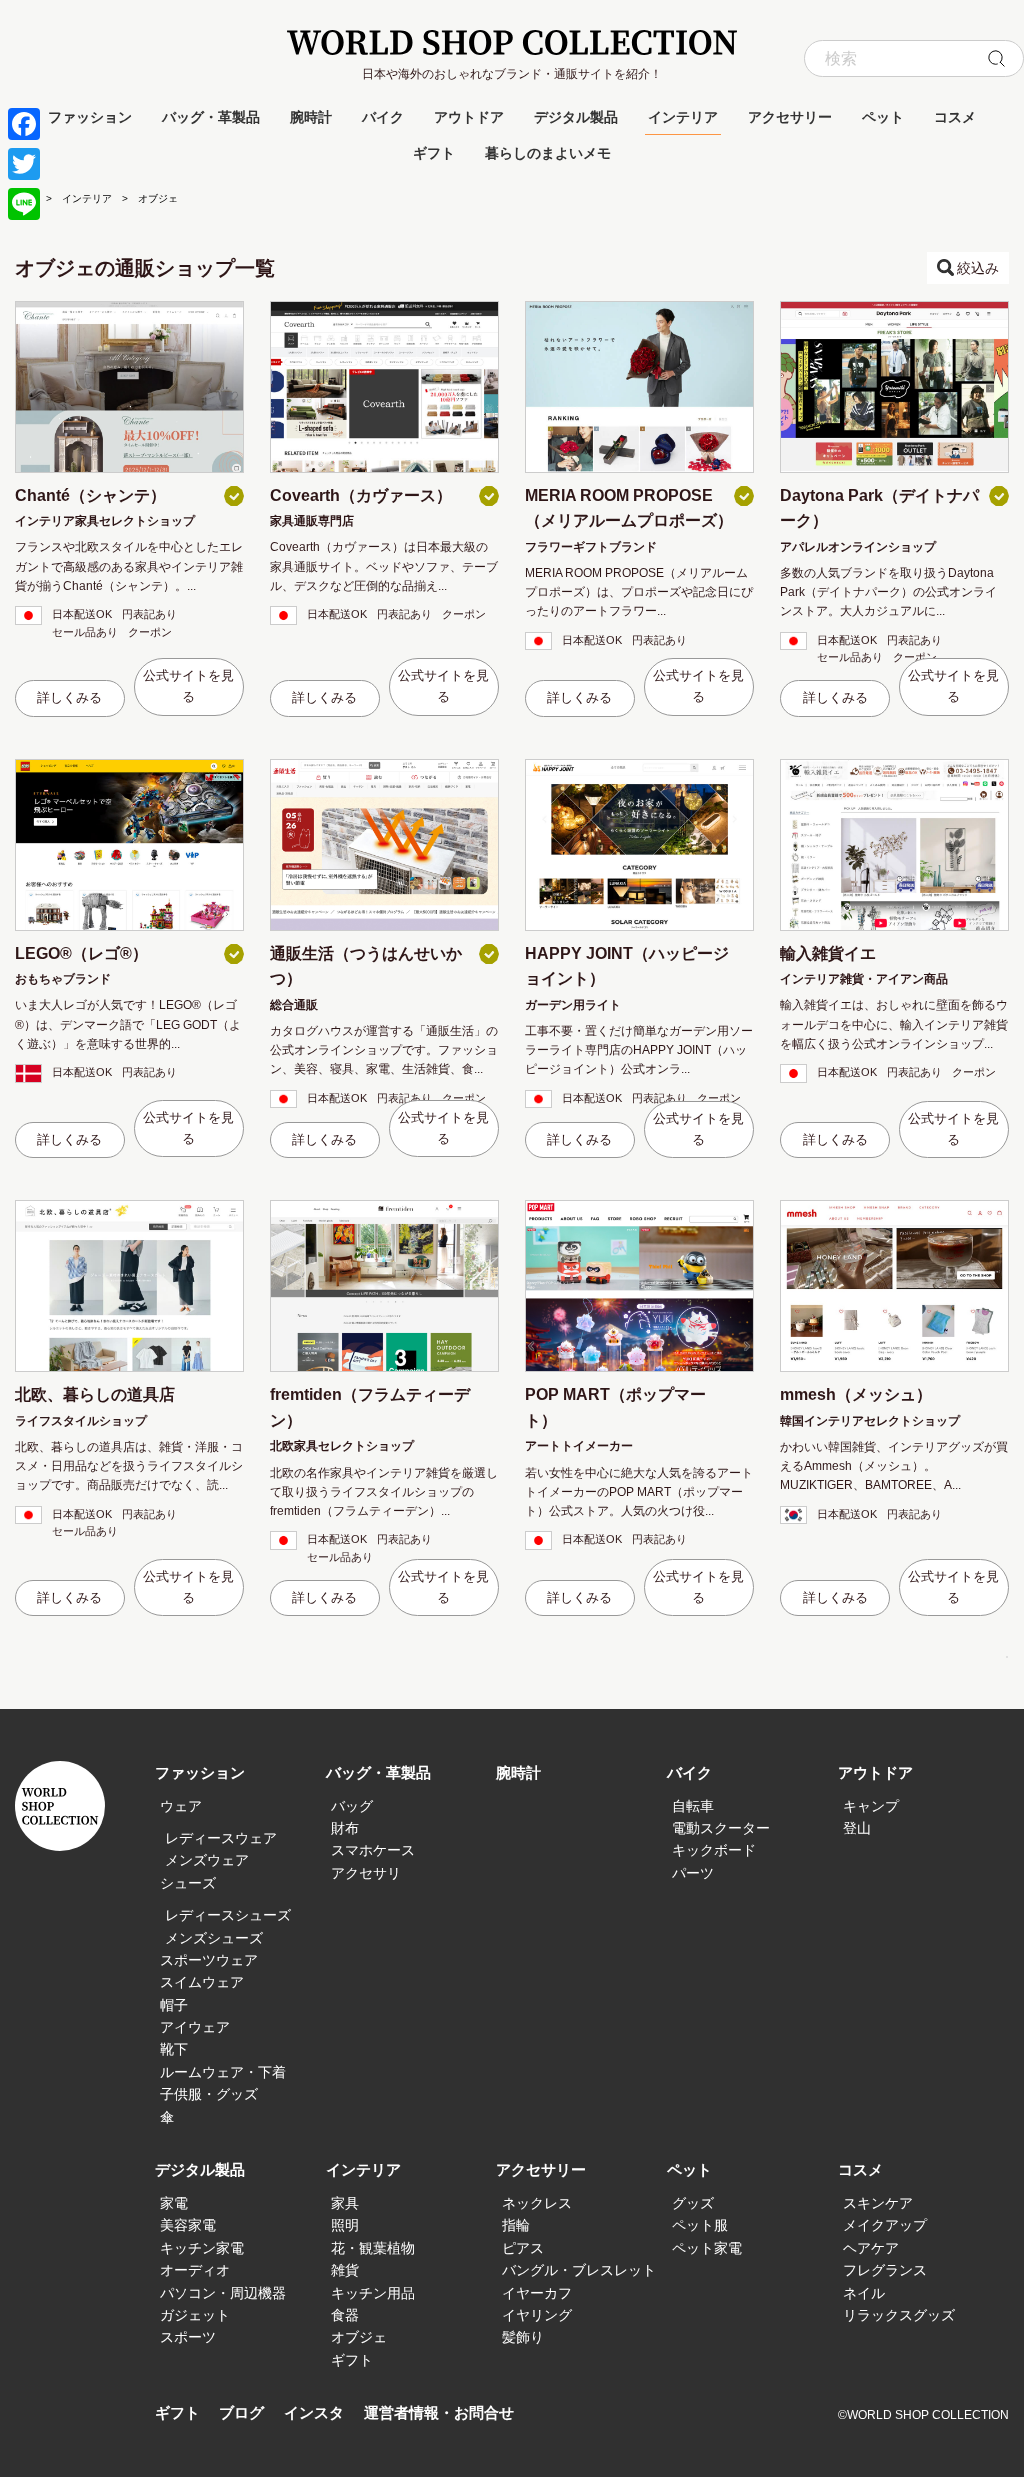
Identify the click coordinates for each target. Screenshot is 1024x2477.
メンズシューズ (214, 1938)
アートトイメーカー (579, 1446)
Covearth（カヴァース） (361, 495)
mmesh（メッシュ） (856, 1394)
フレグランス (885, 2270)
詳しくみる (69, 697)
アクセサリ (366, 1873)
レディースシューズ (228, 1915)
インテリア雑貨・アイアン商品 (864, 979)
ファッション (90, 117)
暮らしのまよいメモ (548, 153)
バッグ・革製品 (211, 117)
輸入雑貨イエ (828, 953)
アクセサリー (790, 117)
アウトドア (469, 117)
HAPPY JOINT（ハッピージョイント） (627, 966)
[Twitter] (24, 164)
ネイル (864, 2293)
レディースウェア (221, 1838)
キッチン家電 (202, 2248)
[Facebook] (24, 124)
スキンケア (878, 2203)
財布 (345, 1828)
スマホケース (373, 1850)
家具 (345, 2203)
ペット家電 (707, 2248)
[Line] (24, 204)
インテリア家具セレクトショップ (105, 521)
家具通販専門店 (312, 521)
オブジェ (359, 2337)
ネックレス (537, 2203)
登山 (857, 1828)
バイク (383, 117)
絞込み (978, 268)
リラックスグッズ (899, 2315)
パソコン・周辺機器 (223, 2293)
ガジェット (195, 2315)
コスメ (955, 117)
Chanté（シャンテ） (90, 495)
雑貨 (345, 2270)
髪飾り (523, 2337)
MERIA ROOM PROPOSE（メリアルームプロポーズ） (629, 508)
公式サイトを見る (188, 686)
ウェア (181, 1806)
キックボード (714, 1850)
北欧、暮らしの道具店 (95, 1394)
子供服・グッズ (209, 2094)
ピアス (523, 2248)
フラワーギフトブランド (591, 547)
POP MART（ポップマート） (615, 1407)
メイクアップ (885, 2225)
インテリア (683, 117)
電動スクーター (721, 1828)
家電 (174, 2203)
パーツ (693, 1873)
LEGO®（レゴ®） (81, 953)
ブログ (241, 2412)
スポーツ (188, 2337)
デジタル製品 (576, 117)
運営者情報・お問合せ (439, 2412)
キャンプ (871, 1806)
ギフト (434, 153)
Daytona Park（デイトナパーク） (879, 508)
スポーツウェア (209, 1960)
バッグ (352, 1806)
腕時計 (311, 117)
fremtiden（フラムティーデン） (370, 1407)
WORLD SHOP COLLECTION (512, 42)
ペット (883, 117)
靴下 (174, 2049)
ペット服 (700, 2225)
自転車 (693, 1806)
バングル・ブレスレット (579, 2270)
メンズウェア (207, 1860)
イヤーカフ (537, 2293)
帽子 (174, 2005)
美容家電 (188, 2225)
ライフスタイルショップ (81, 1421)
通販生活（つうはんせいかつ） (366, 966)
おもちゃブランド (63, 979)
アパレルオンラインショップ (858, 547)
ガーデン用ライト (573, 1005)
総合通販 (294, 1005)
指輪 (516, 2225)
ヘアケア (871, 2248)
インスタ (314, 2412)
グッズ (693, 2203)
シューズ (188, 1883)
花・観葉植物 (373, 2248)
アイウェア (195, 2027)
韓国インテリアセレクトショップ (870, 1421)
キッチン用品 (373, 2293)
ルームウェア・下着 (223, 2072)
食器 (345, 2315)
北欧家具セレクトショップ (342, 1446)
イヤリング (537, 2315)
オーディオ (195, 2270)
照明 (345, 2225)
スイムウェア (202, 1982)
